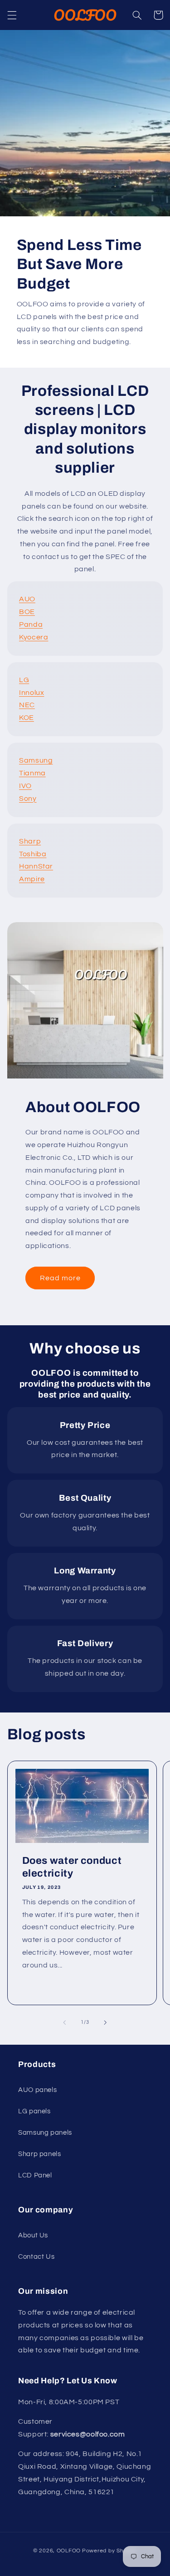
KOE (27, 718)
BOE (27, 612)
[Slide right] (106, 2022)
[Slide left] (64, 2022)
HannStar (36, 866)
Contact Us (36, 2257)
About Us (33, 2235)
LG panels (34, 2111)
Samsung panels (45, 2133)
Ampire (32, 879)
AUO (27, 599)
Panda (31, 624)
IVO (25, 786)
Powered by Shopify (109, 2551)
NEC (27, 705)
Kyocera (34, 637)
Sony (28, 799)
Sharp (30, 841)
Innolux (32, 693)
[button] (12, 15)
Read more (60, 1278)
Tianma (32, 773)
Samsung (36, 760)
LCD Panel (35, 2175)
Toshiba (33, 854)
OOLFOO (69, 2551)
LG (24, 680)
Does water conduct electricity (72, 1867)
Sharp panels (40, 2154)
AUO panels (37, 2090)
